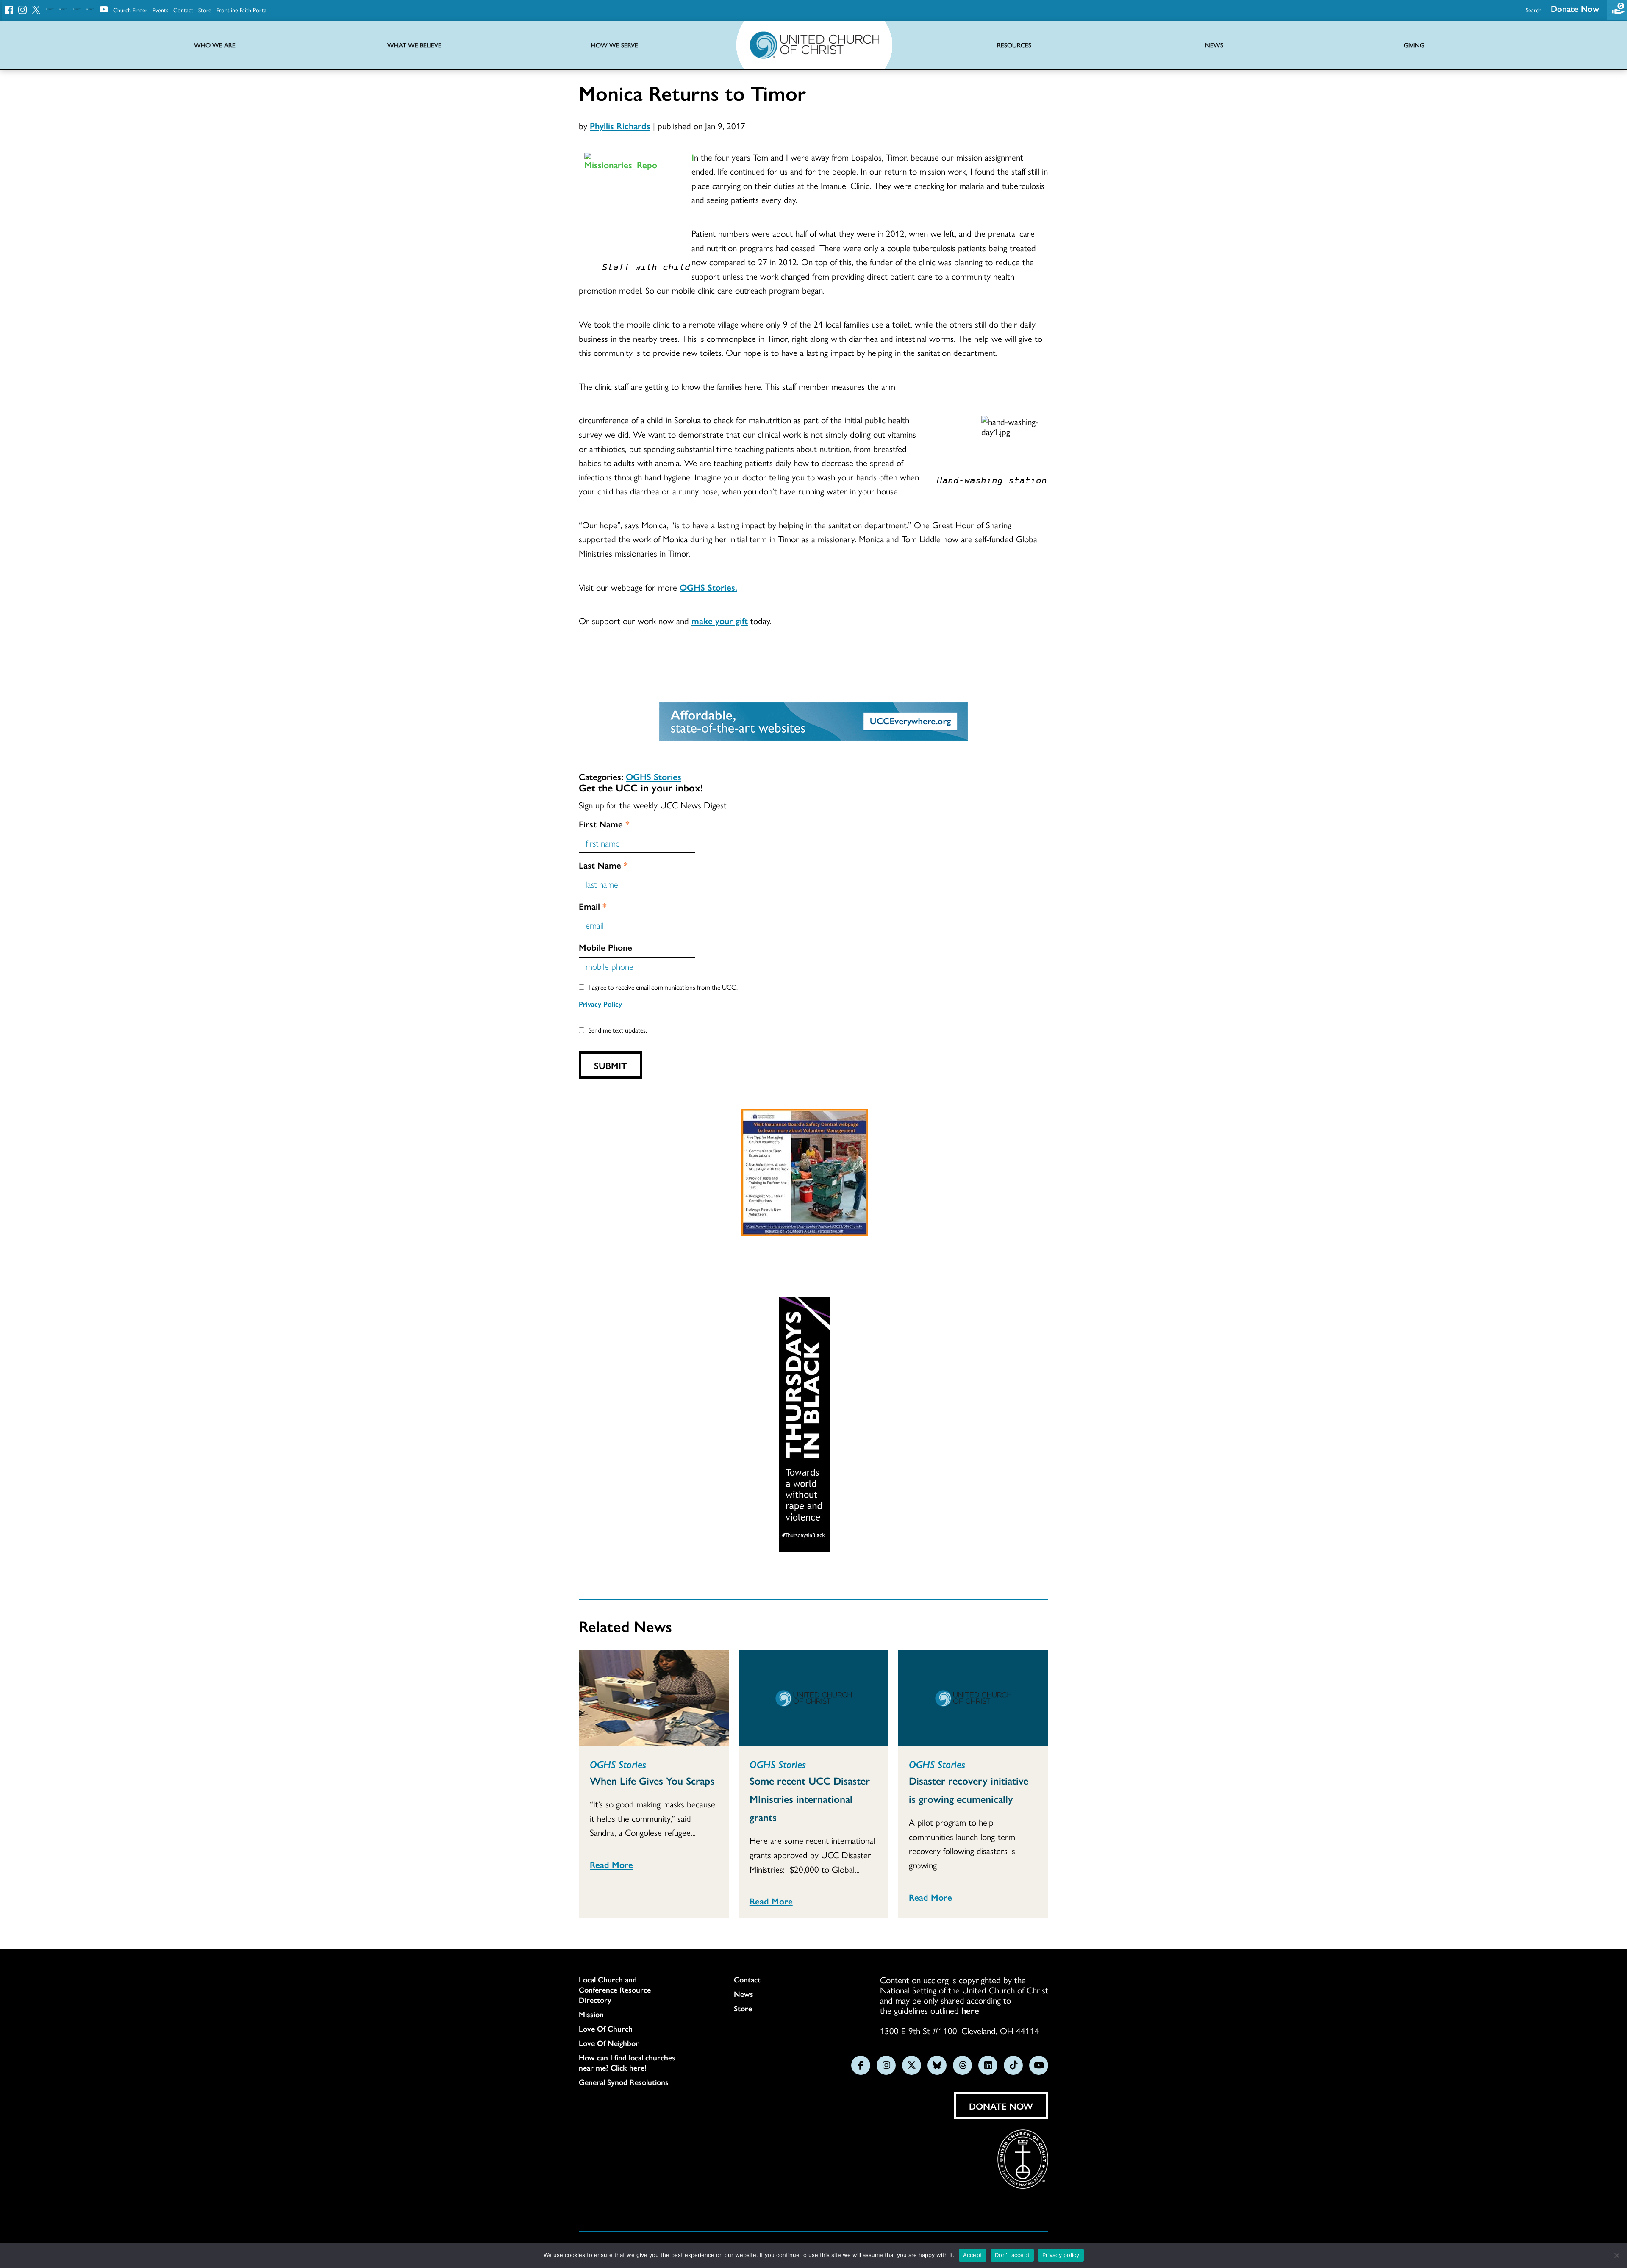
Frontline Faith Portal (242, 10)
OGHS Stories (654, 776)
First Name (604, 824)
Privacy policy (1061, 2255)
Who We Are (215, 45)
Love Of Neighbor (609, 2043)
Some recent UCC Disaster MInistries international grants (810, 1799)
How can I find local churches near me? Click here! (627, 2063)
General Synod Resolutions (624, 2082)
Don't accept (1012, 2255)
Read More (611, 1864)
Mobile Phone (605, 947)
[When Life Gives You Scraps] (654, 1698)
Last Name (603, 865)
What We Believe (414, 45)
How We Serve (615, 45)
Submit (611, 1065)
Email (593, 906)
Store (205, 10)
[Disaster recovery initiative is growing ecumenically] (973, 1698)
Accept (973, 2255)
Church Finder (130, 10)
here (970, 2010)
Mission (591, 2014)
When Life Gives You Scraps (652, 1780)
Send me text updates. (618, 1030)
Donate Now (1575, 8)
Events (160, 10)
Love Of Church (606, 2029)
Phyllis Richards (620, 125)
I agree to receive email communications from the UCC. (663, 987)
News (744, 1994)
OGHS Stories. (708, 587)
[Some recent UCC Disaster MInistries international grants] (814, 1698)
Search (1534, 10)
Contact (183, 10)
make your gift (720, 620)
